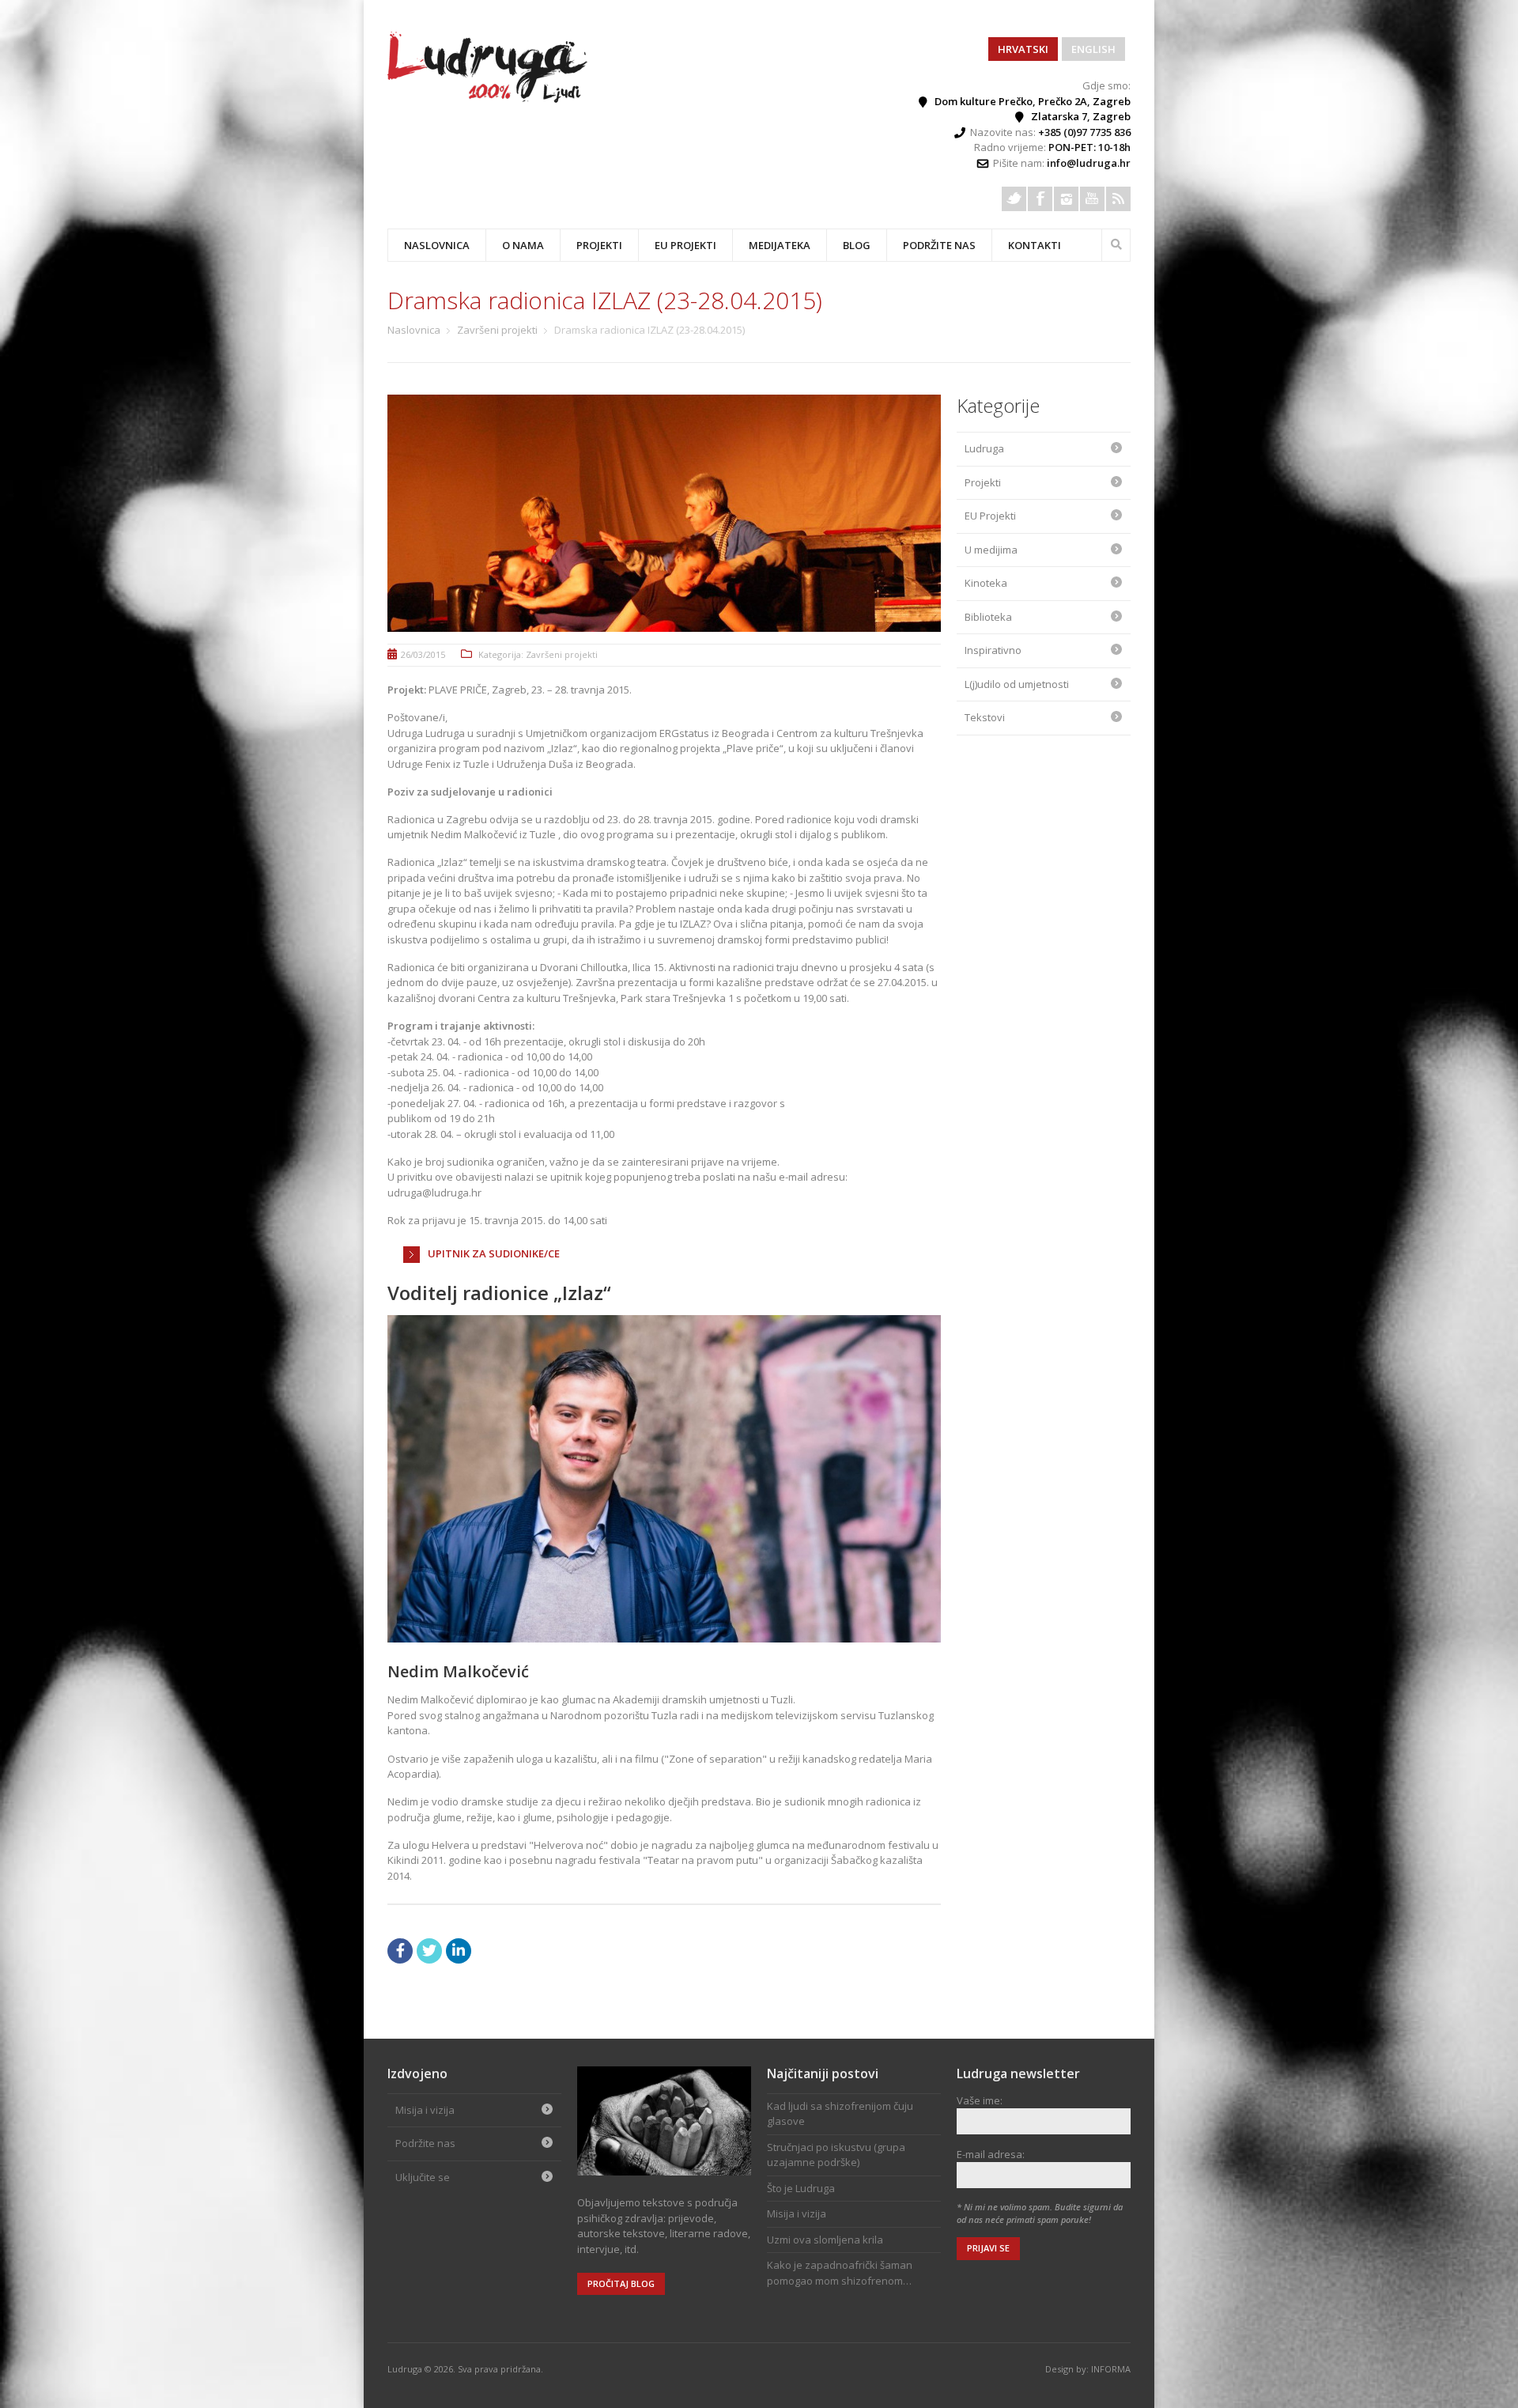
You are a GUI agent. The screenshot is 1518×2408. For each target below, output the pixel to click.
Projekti (983, 482)
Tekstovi (985, 717)
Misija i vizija (425, 2110)
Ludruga (984, 448)
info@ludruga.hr (1089, 163)
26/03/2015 (423, 654)
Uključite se (423, 2177)
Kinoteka (986, 583)
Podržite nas (939, 245)
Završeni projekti (497, 330)
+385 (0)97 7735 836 (1084, 132)
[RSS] (1118, 199)
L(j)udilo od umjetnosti (1017, 684)
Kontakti (1035, 245)
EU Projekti (685, 245)
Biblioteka (988, 617)
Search (1116, 243)
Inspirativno (993, 650)
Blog (857, 245)
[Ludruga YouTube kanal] (1092, 199)
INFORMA (1111, 2369)
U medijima (991, 550)
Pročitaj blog (621, 2283)
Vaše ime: (980, 2100)
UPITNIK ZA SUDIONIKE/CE (494, 1253)
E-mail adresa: (991, 2154)
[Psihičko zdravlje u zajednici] (489, 99)
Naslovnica (437, 245)
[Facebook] (1040, 199)
